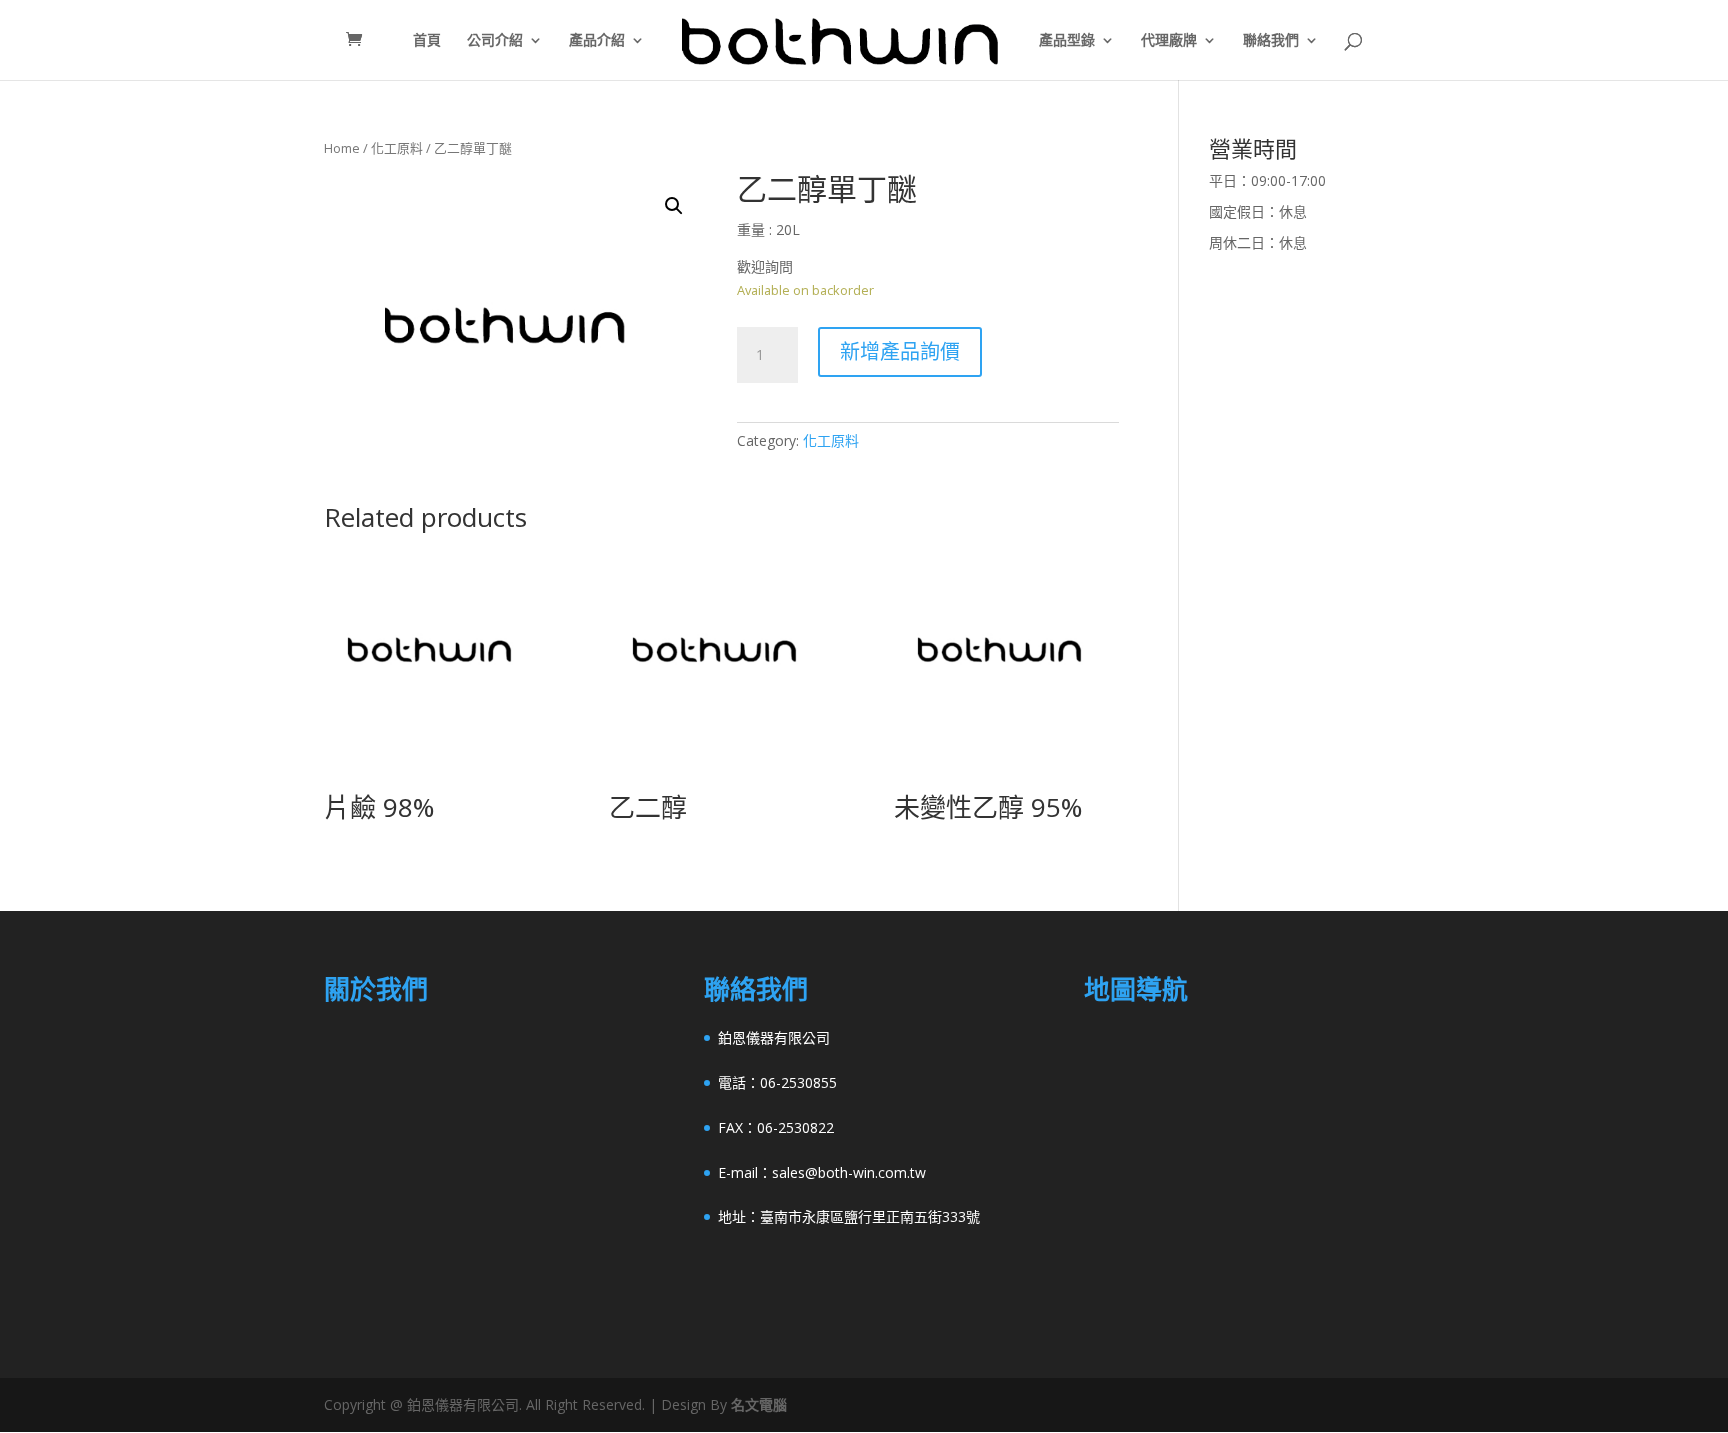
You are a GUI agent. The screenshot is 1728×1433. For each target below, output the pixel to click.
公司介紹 (495, 41)
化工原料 (397, 148)
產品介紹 (597, 41)
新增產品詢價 (900, 351)
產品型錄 (1067, 41)
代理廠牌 (1169, 41)
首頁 (427, 41)
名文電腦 (759, 1404)
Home (342, 148)
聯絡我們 (1271, 41)
